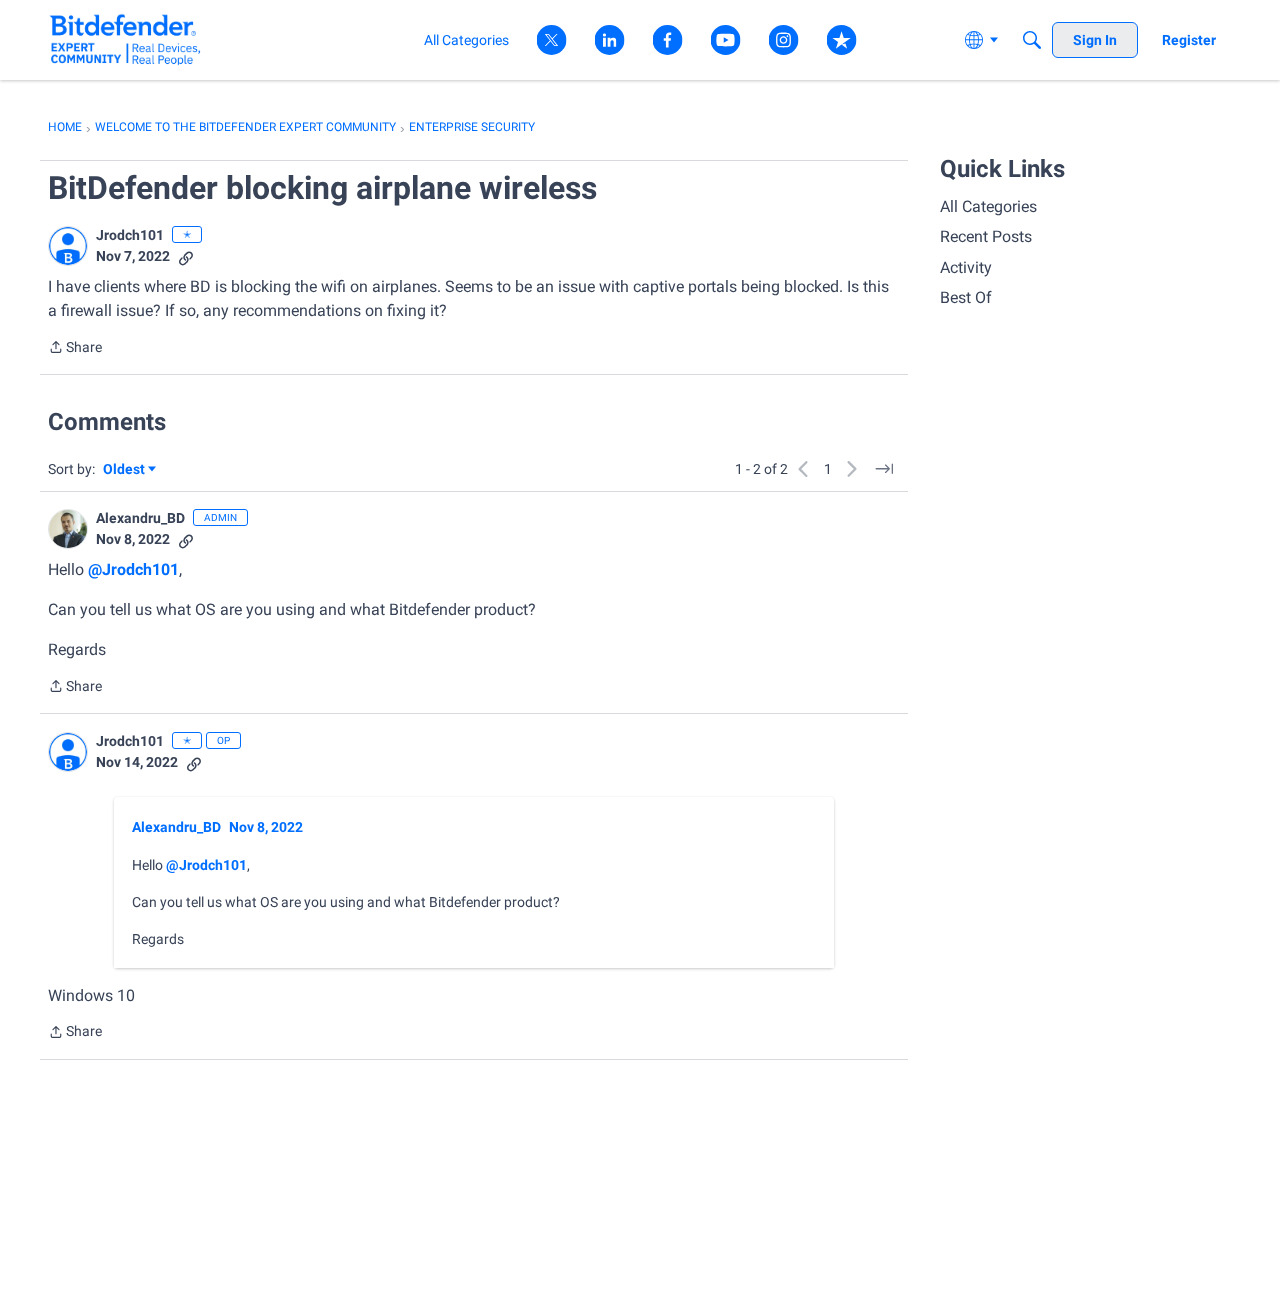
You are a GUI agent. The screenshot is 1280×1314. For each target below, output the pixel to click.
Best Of (966, 297)
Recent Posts (986, 236)
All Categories (988, 206)
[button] (68, 246)
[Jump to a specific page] (884, 469)
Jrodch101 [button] (130, 235)
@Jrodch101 (133, 569)
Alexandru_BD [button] (140, 518)
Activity (966, 267)
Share (75, 349)
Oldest (125, 470)
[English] (125, 39)
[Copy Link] (186, 256)
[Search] (1032, 40)
